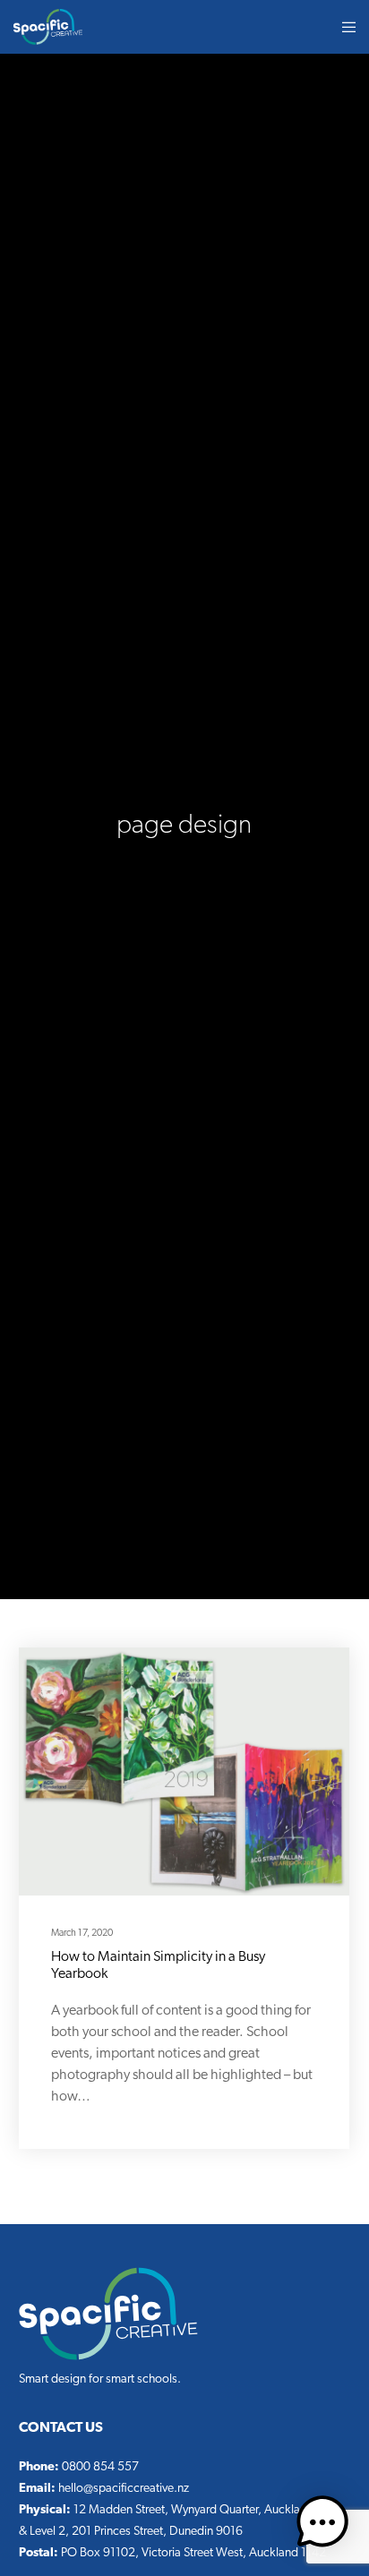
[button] (322, 2526)
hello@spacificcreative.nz (124, 2489)
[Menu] (343, 27)
